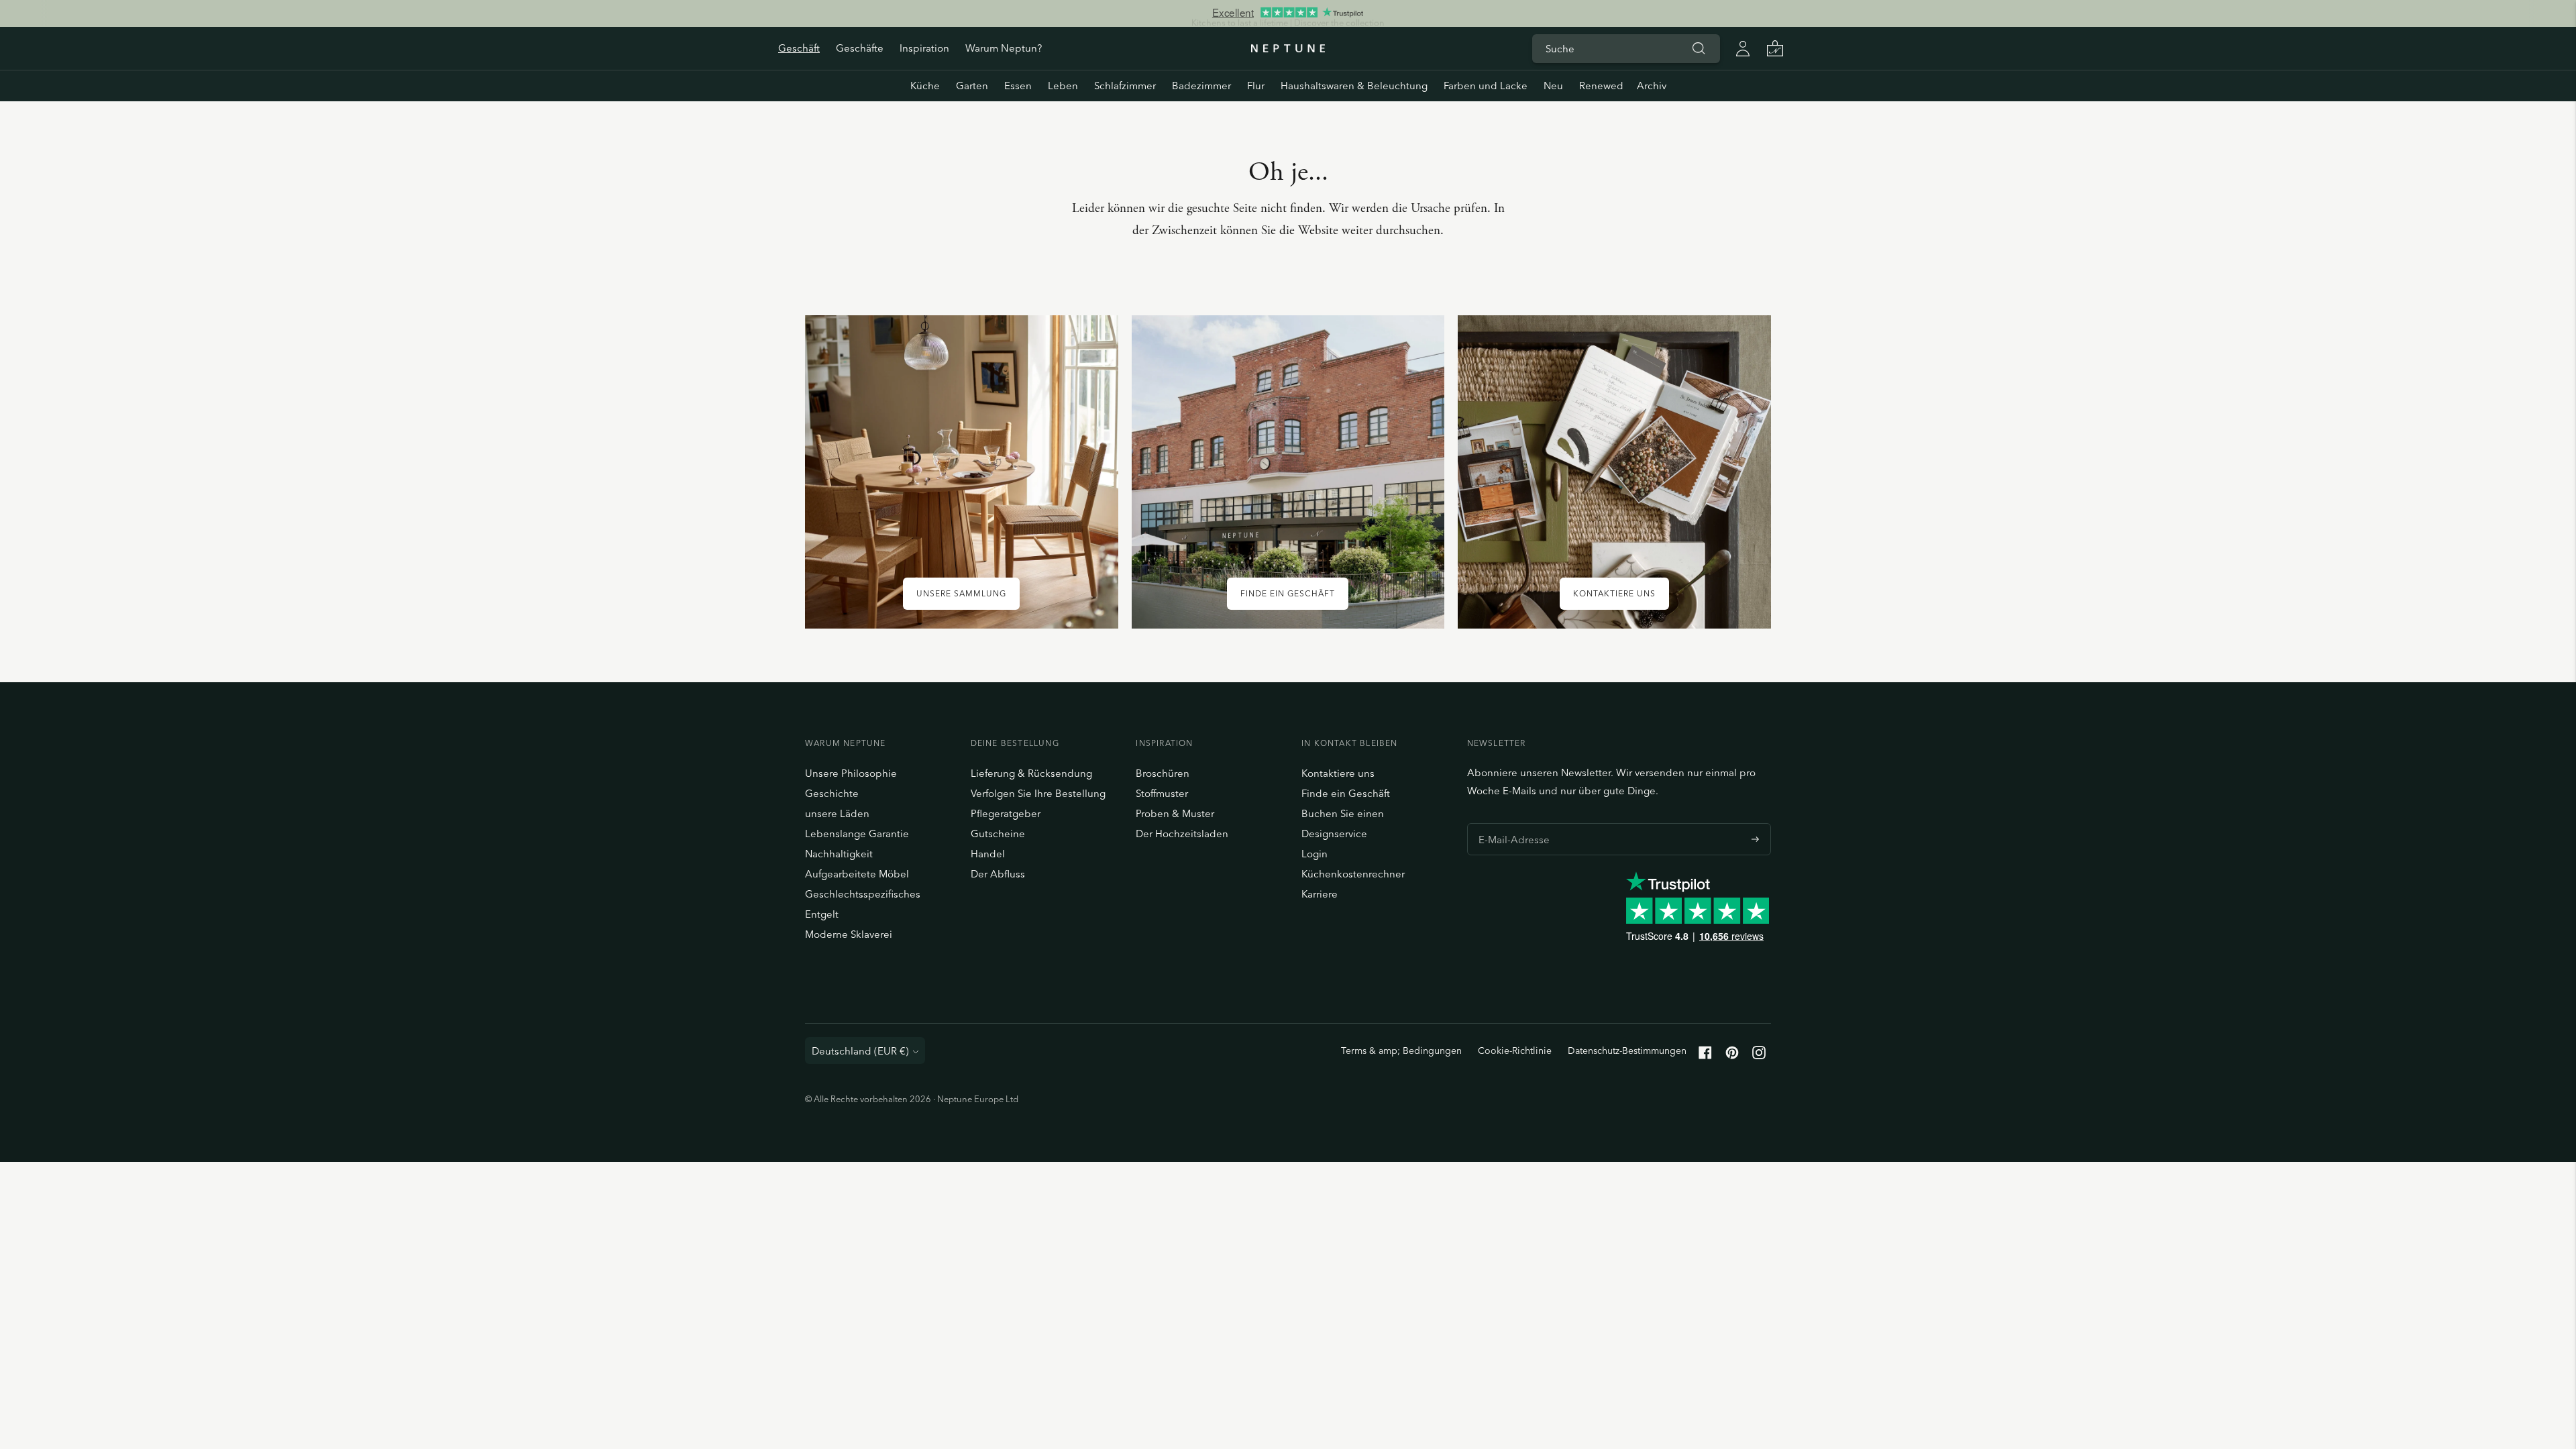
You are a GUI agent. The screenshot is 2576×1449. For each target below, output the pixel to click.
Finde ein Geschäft (1346, 793)
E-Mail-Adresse (1510, 823)
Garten (972, 86)
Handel (988, 854)
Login (1314, 854)
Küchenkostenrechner (1353, 874)
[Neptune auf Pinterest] (1732, 1056)
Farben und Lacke (1486, 86)
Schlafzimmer (1125, 86)
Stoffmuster (1162, 793)
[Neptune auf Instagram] (1759, 1056)
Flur (1256, 86)
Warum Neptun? (1004, 48)
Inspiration (924, 48)
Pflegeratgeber (1006, 813)
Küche (925, 86)
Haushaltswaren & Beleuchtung (1354, 86)
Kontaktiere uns (1338, 773)
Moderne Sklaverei (849, 934)
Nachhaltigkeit (839, 854)
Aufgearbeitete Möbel (857, 874)
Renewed (1601, 86)
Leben (1063, 86)
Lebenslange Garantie (857, 834)
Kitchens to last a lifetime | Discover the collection (1288, 13)
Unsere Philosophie (851, 773)
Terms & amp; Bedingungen (1401, 1051)
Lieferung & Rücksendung (1031, 773)
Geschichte (832, 793)
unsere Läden (837, 813)
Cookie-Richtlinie (1515, 1051)
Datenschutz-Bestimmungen (1627, 1051)
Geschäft (799, 48)
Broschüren (1163, 773)
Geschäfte (860, 48)
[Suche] (1699, 48)
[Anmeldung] (1743, 48)
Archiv (1652, 86)
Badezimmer (1201, 86)
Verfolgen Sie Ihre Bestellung (1038, 793)
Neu (1553, 86)
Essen (1018, 86)
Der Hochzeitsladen (1182, 834)
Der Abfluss (998, 874)
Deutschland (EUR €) (860, 1051)
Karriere (1320, 894)
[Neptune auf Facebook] (1705, 1056)
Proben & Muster (1175, 813)
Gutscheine (998, 834)
